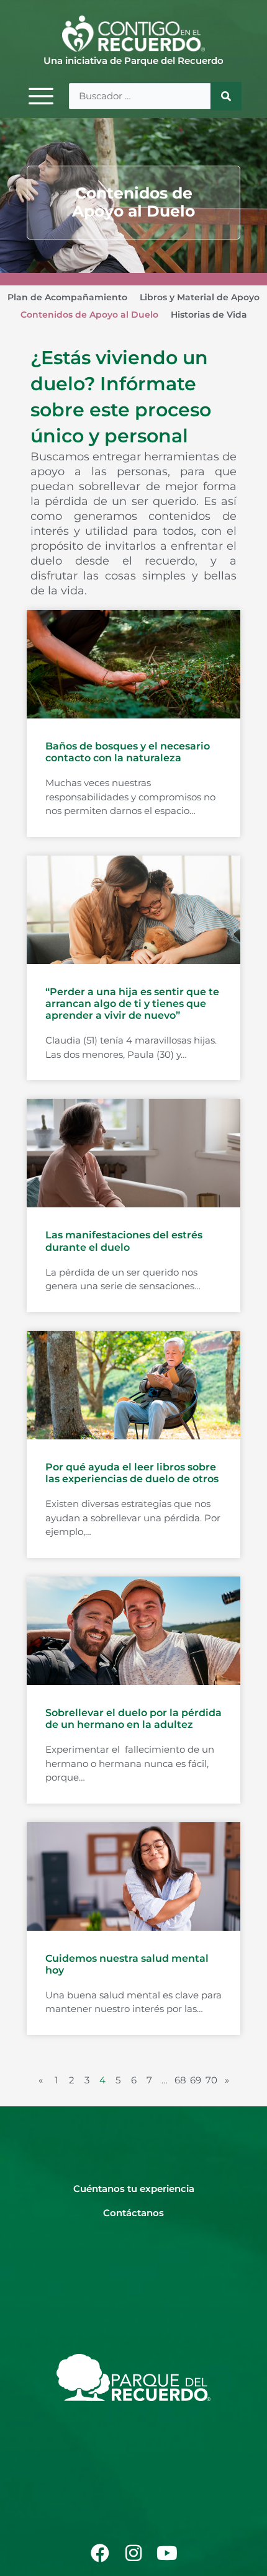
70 (211, 2080)
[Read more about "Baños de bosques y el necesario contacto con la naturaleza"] (133, 664)
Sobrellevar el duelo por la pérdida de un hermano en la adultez (133, 1719)
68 (180, 2080)
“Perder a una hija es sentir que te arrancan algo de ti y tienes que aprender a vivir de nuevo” (132, 1004)
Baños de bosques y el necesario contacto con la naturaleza (128, 752)
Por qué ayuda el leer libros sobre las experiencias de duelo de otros (132, 1473)
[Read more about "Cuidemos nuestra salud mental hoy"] (133, 1876)
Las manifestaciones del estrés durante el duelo (124, 1241)
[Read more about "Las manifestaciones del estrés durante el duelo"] (133, 1153)
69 (196, 2080)
